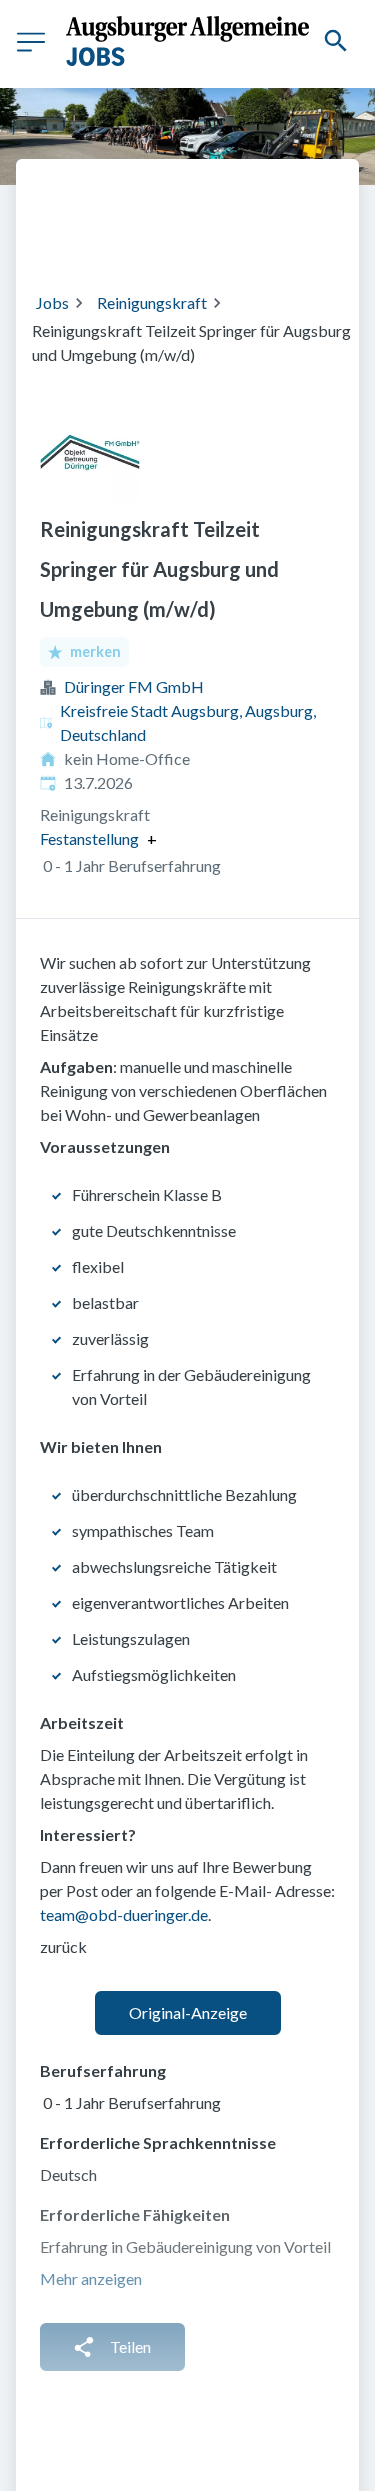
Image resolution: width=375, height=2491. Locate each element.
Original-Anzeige (188, 2012)
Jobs (52, 302)
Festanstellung (89, 839)
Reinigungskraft (152, 302)
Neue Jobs (243, 237)
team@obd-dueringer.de (124, 1914)
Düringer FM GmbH (134, 686)
